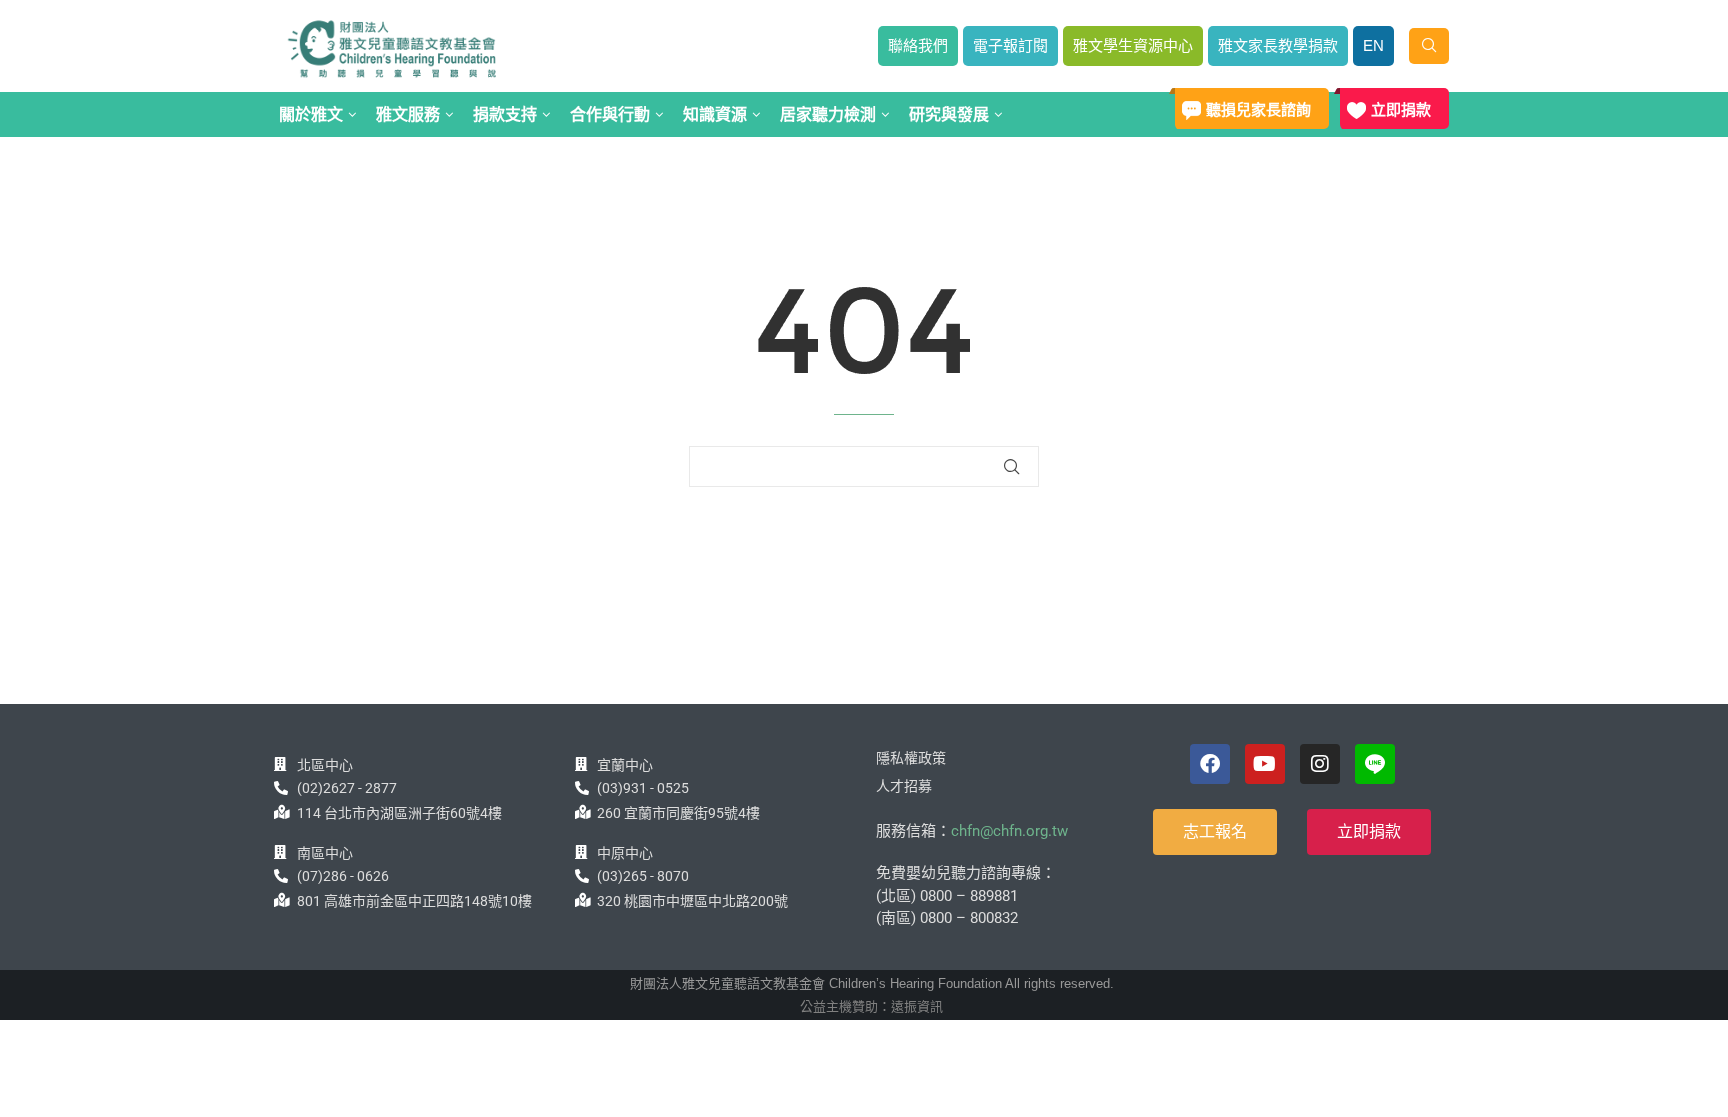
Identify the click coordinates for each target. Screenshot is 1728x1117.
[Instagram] (1320, 764)
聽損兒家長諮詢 (1258, 109)
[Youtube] (1265, 764)
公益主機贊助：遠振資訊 (871, 1006)
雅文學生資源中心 (1133, 45)
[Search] (1429, 46)
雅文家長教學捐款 (1278, 45)
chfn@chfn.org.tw (1009, 831)
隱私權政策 (911, 758)
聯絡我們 (918, 45)
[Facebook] (1210, 764)
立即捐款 (1401, 109)
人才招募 (904, 786)
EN (1373, 45)
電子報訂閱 (1010, 45)
